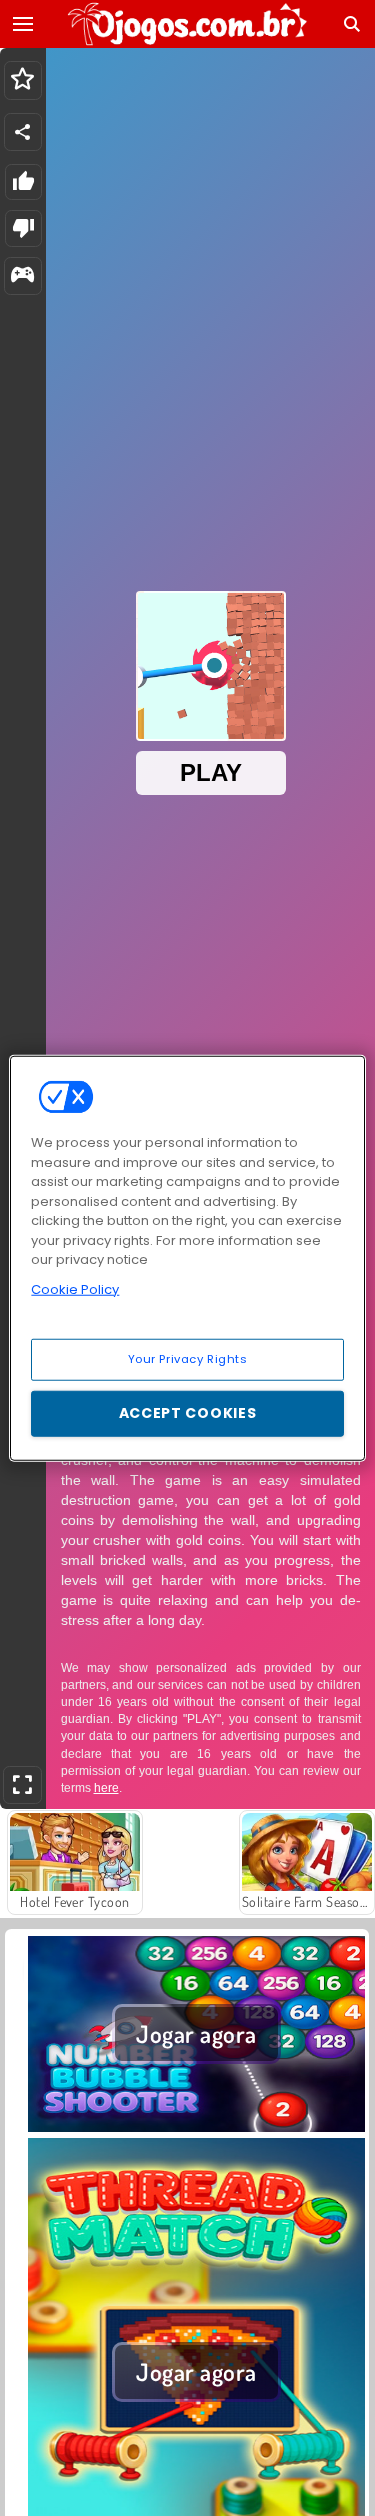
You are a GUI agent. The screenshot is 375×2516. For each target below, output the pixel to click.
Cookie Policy (75, 1288)
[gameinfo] (22, 276)
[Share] (23, 132)
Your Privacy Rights (188, 1359)
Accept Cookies (188, 1413)
